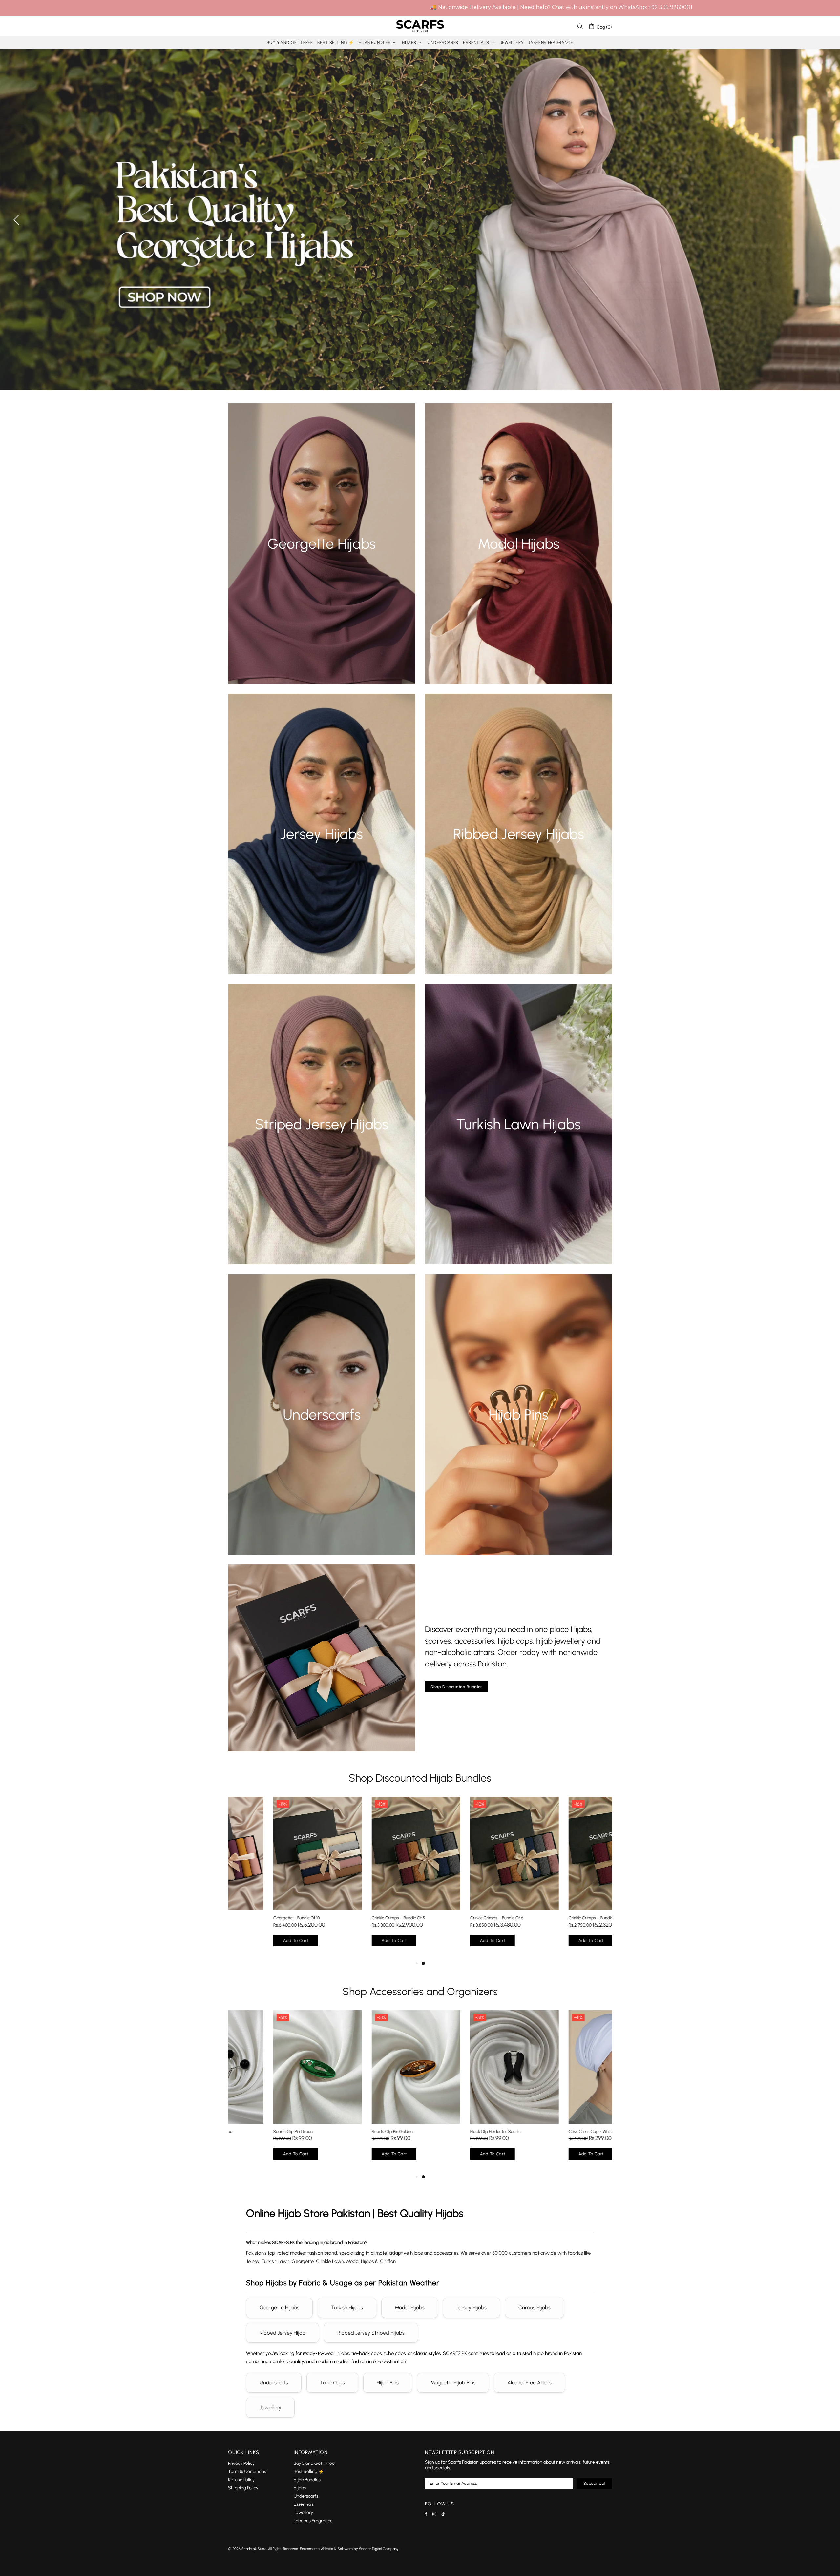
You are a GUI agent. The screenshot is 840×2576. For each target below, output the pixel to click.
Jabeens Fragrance (313, 2521)
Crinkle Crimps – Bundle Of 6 (451, 1918)
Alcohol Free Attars (529, 2383)
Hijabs (300, 2488)
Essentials (304, 2504)
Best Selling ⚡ (309, 2472)
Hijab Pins (388, 2383)
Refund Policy (241, 2480)
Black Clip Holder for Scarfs (450, 2131)
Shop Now (322, 555)
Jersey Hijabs (472, 2308)
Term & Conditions (247, 2472)
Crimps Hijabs (535, 2308)
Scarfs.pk (420, 26)
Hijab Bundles (307, 2480)
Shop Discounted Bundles (457, 1687)
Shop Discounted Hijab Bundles (420, 1778)
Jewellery (270, 2408)
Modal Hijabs (410, 2308)
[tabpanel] (272, 1878)
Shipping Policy (243, 2488)
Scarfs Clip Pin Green (248, 2131)
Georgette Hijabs (279, 2308)
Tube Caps (332, 2383)
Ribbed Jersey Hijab (283, 2333)
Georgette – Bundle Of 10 (251, 1918)
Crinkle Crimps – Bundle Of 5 (353, 1918)
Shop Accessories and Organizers (420, 1992)
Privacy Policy (241, 2463)
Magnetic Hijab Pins (453, 2383)
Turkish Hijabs (347, 2308)
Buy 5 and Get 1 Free (314, 2463)
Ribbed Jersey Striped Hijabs (371, 2333)
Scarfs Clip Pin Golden (347, 2131)
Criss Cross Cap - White (546, 2131)
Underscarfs (274, 2383)
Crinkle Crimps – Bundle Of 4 (550, 1918)
